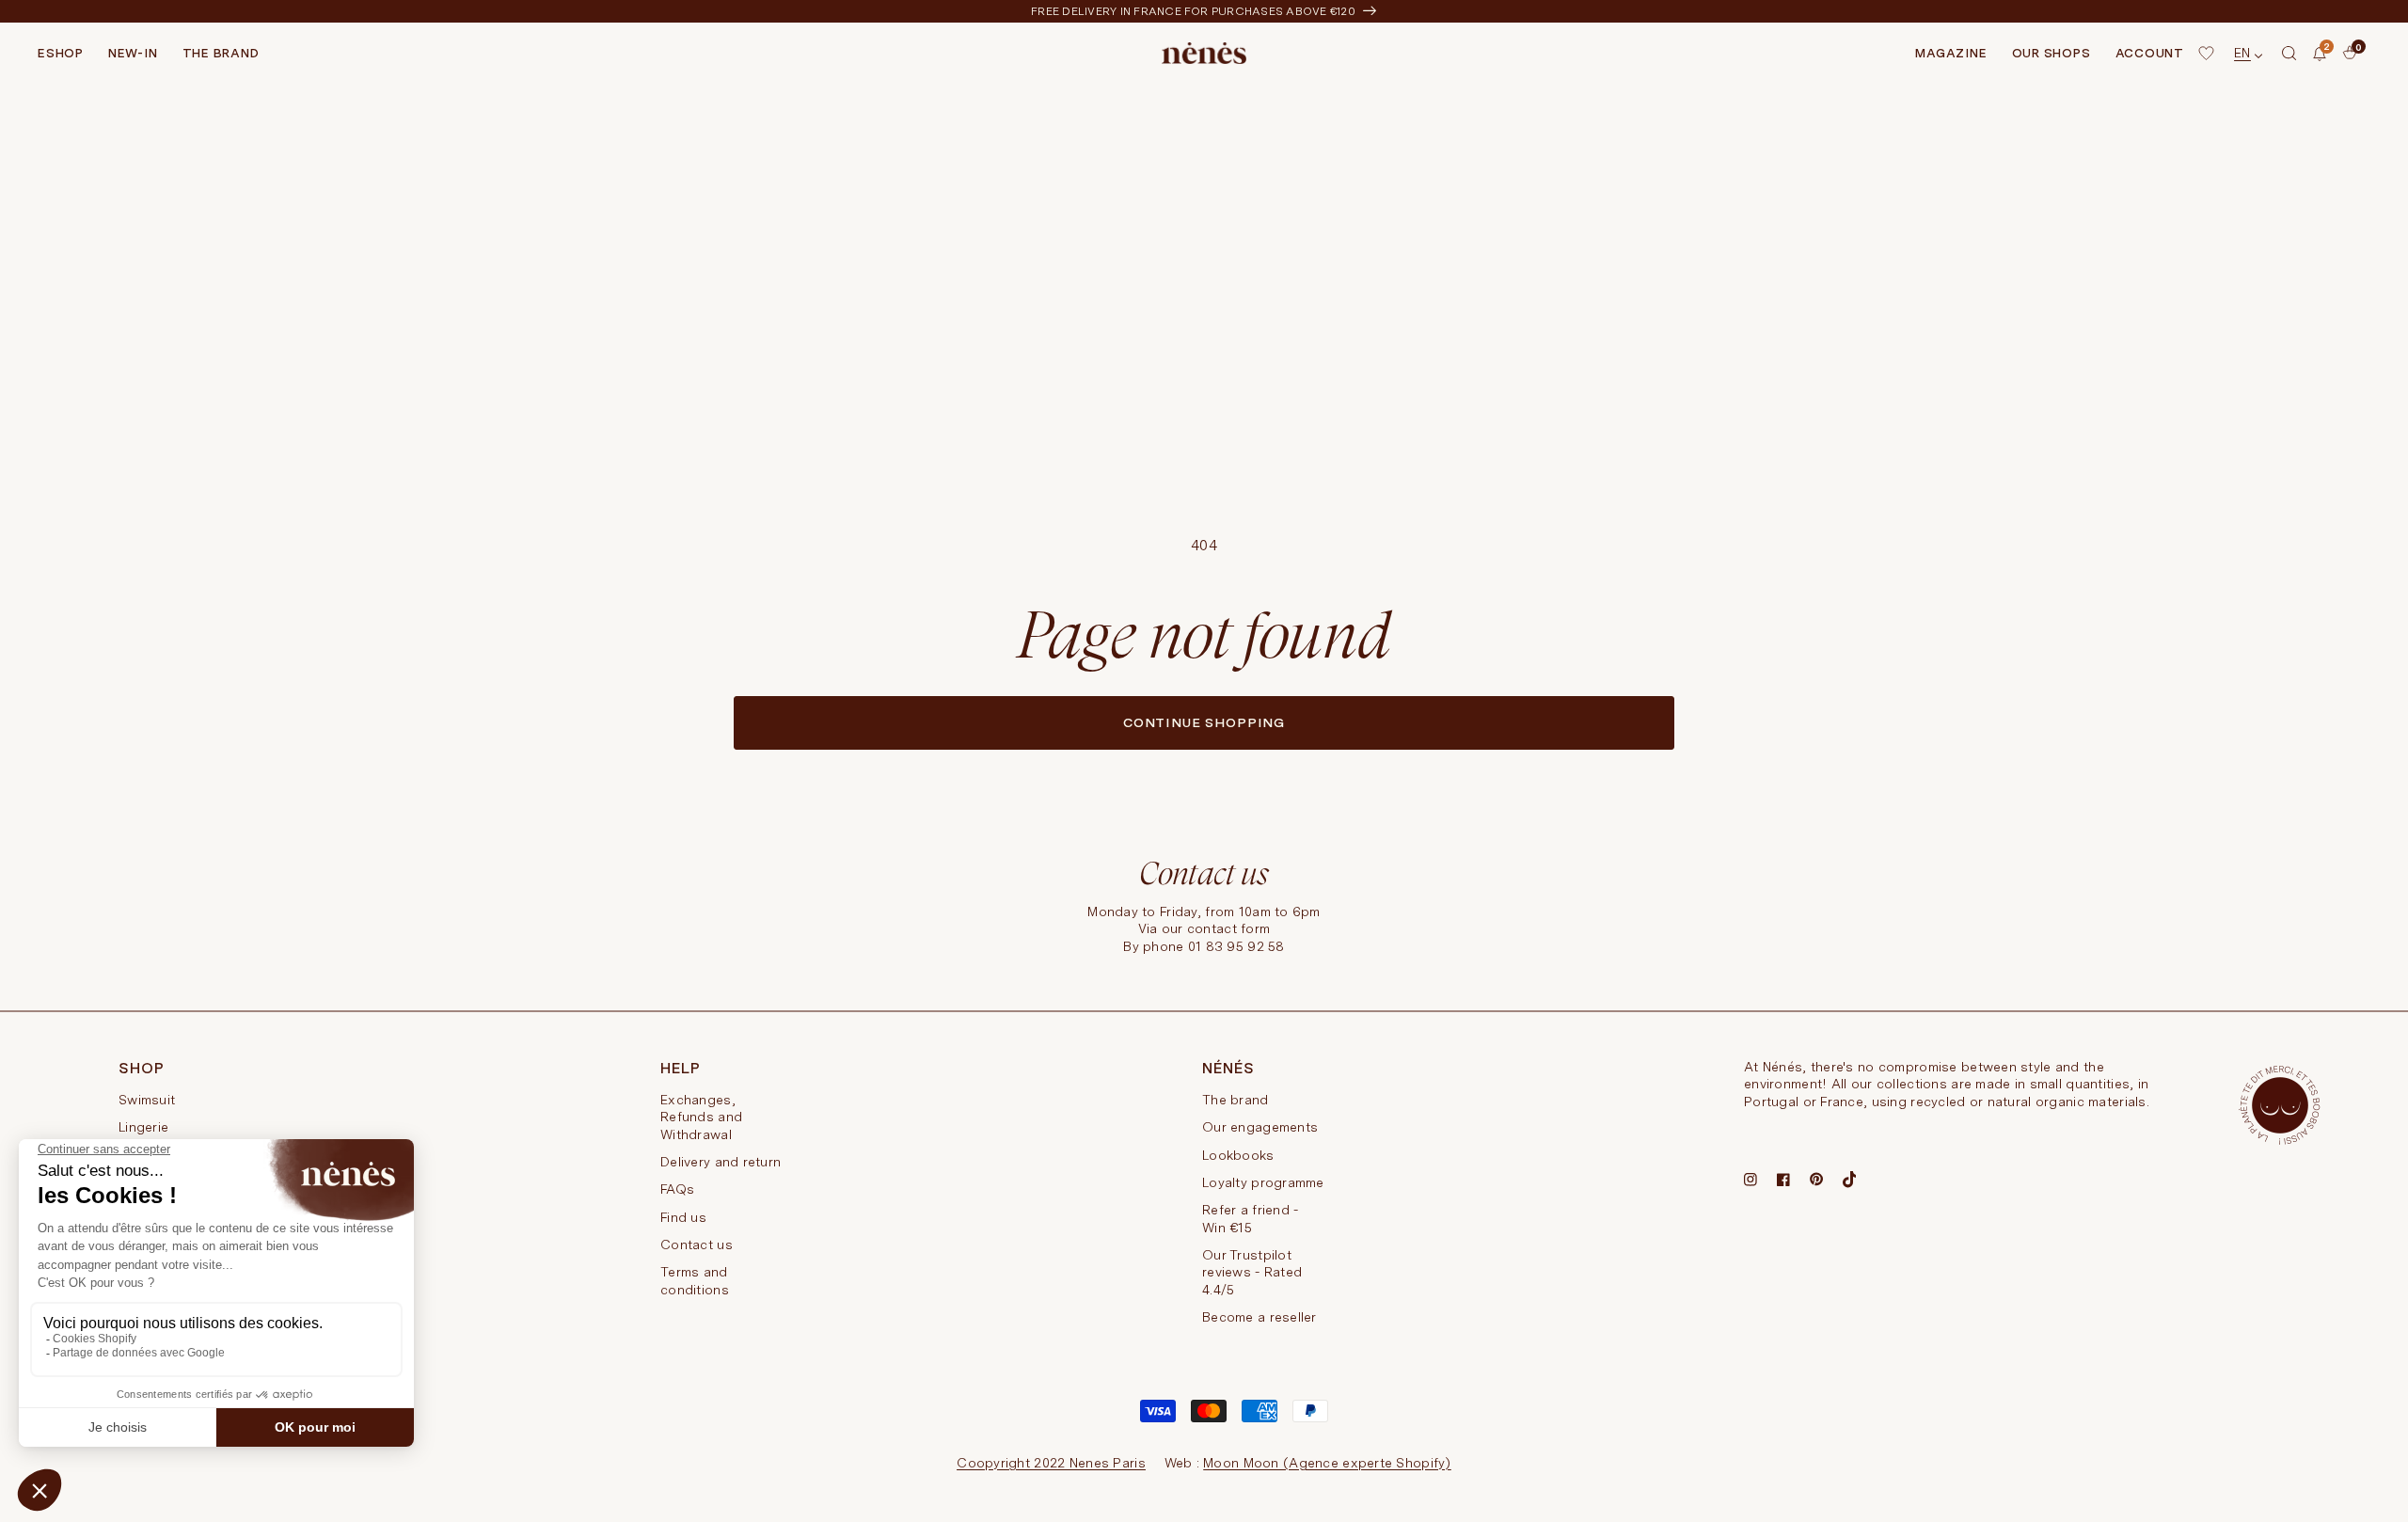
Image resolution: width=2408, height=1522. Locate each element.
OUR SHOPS (2052, 53)
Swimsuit (147, 1100)
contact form (1228, 928)
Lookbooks (1238, 1155)
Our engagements (1260, 1127)
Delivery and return (721, 1162)
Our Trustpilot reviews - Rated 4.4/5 (1252, 1272)
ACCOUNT (2150, 53)
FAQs (677, 1189)
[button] (2289, 54)
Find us (683, 1217)
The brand (1236, 1100)
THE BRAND (221, 53)
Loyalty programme (1263, 1182)
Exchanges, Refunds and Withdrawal (701, 1117)
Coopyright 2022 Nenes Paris (1051, 1463)
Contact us (697, 1245)
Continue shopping (1204, 722)
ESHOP (61, 53)
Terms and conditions (695, 1280)
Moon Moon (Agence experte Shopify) (1327, 1463)
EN (2242, 53)
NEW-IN (133, 53)
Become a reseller (1259, 1317)
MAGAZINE (1951, 53)
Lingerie (143, 1127)
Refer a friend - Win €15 (1250, 1218)
